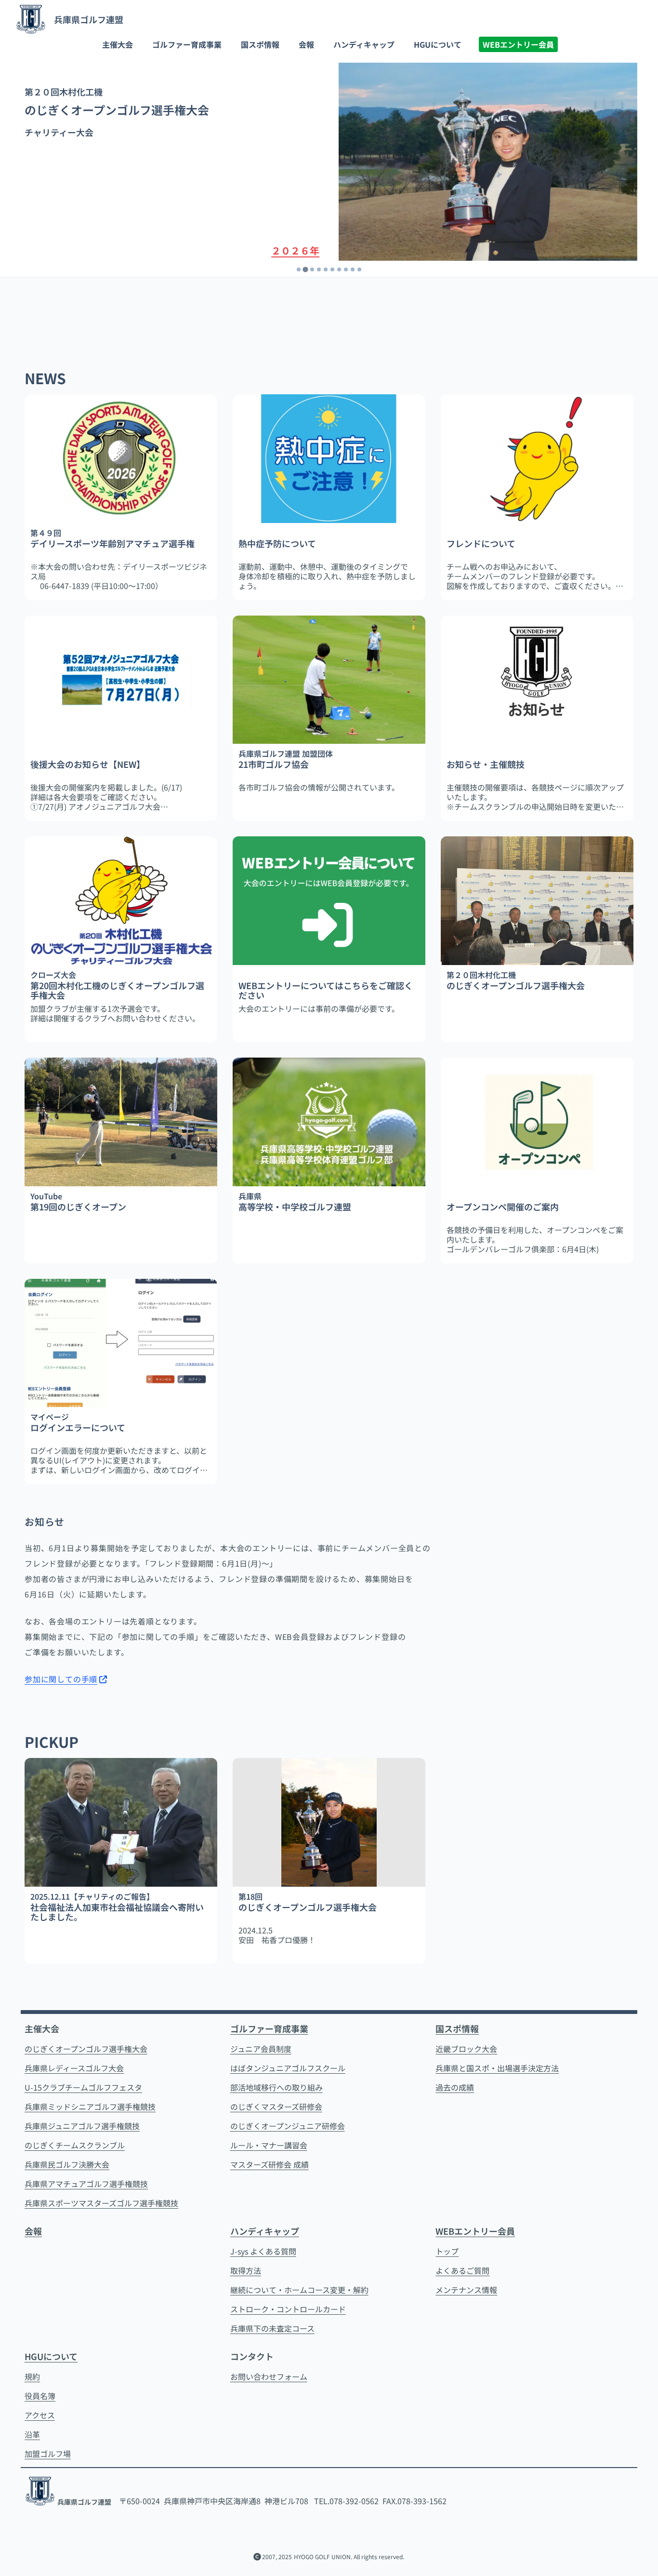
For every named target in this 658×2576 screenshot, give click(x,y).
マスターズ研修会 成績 (270, 2164)
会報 (306, 44)
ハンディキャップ (364, 44)
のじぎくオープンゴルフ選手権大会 (86, 2049)
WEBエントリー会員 (518, 44)
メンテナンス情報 (466, 2290)
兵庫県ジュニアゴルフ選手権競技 (82, 2126)
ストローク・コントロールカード (288, 2309)
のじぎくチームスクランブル (75, 2145)
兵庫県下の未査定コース (272, 2328)
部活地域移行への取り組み (276, 2087)
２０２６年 (295, 250)
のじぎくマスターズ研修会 (276, 2106)
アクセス (40, 2415)
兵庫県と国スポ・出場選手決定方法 (497, 2068)
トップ (447, 2251)
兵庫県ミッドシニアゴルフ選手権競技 (90, 2106)
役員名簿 (40, 2396)
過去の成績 (455, 2087)
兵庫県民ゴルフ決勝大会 (67, 2164)
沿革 (32, 2434)
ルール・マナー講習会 (269, 2145)
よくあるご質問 (462, 2270)
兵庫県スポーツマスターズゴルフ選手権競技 (101, 2203)
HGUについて (438, 44)
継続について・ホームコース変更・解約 (299, 2290)
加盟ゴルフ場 (48, 2454)
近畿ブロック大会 (466, 2049)
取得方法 (246, 2270)
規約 (32, 2376)
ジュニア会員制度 (261, 2049)
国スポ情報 (260, 44)
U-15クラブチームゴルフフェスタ (83, 2087)
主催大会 (118, 44)
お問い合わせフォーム (269, 2376)
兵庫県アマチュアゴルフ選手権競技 (86, 2184)
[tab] (299, 269)
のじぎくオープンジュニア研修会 (288, 2126)
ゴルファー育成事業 (187, 44)
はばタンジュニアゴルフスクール (288, 2068)
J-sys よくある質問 (263, 2251)
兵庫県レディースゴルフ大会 (74, 2068)
